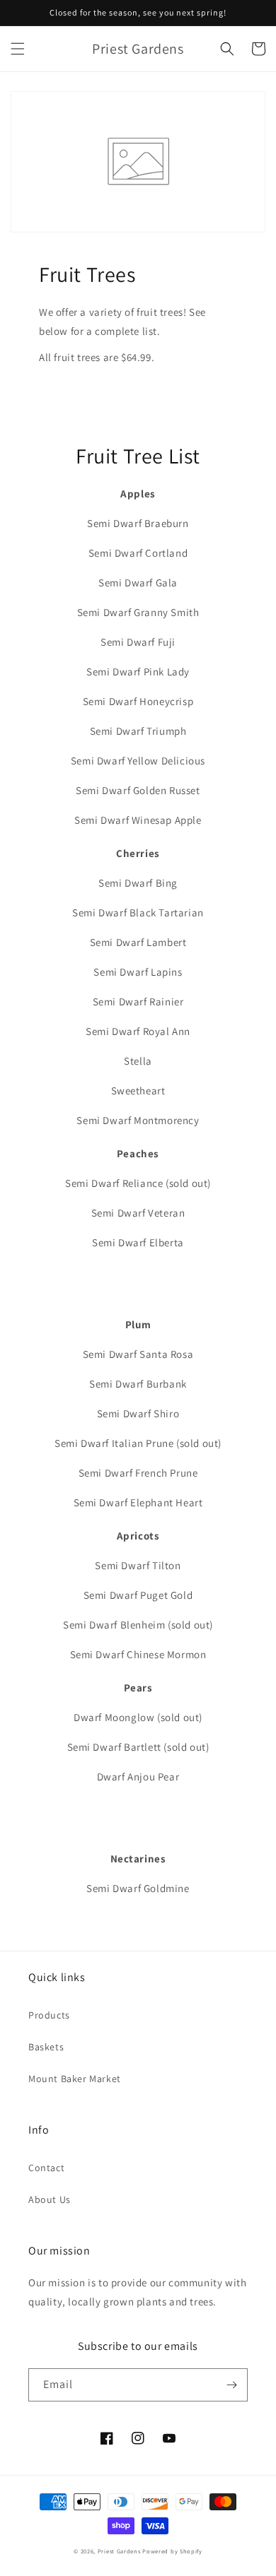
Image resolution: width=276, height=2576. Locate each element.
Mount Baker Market (75, 2079)
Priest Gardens (119, 2551)
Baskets (46, 2047)
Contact (46, 2168)
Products (49, 2015)
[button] (18, 49)
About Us (50, 2199)
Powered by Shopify (172, 2551)
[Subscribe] (231, 2385)
